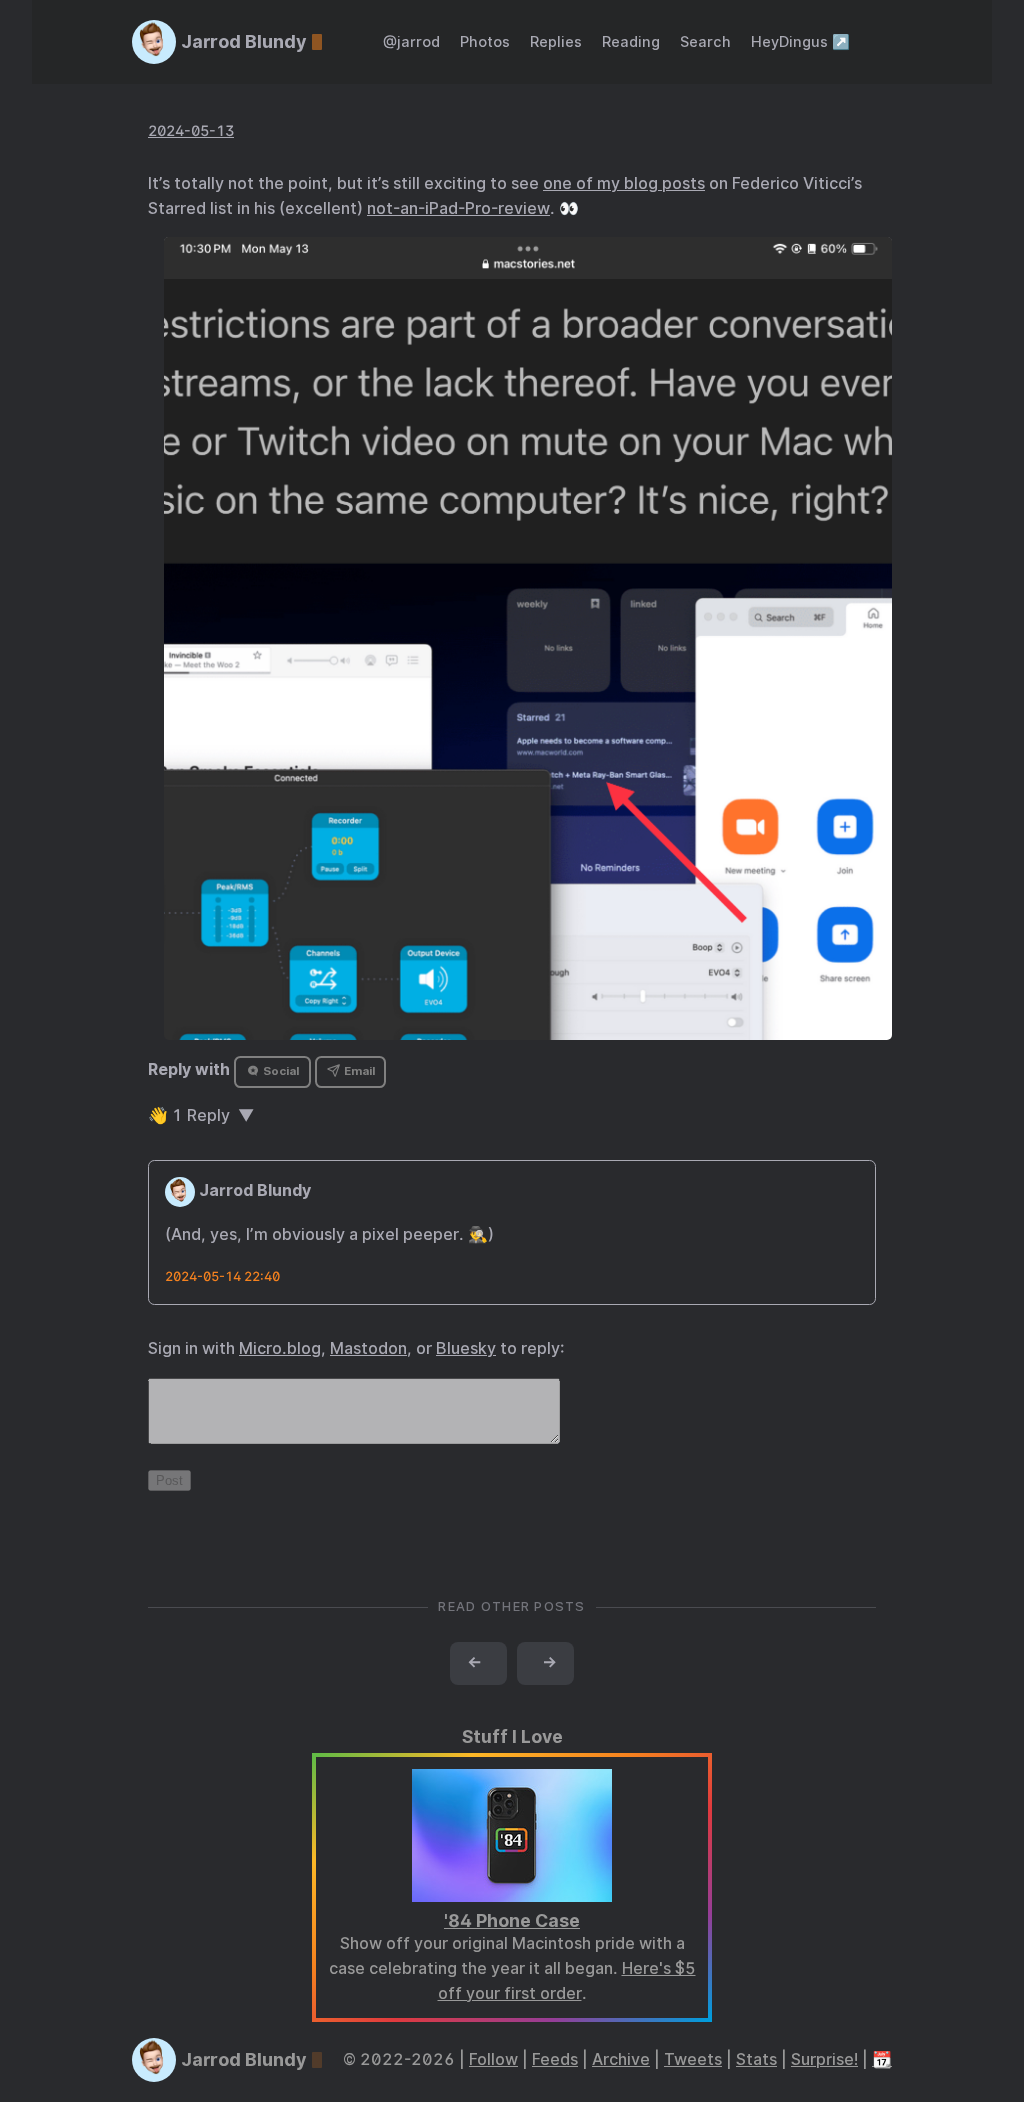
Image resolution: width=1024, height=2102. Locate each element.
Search (705, 41)
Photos (485, 41)
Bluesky (466, 1348)
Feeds (555, 2059)
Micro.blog (280, 1348)
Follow (493, 2059)
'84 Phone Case (512, 1920)
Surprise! (824, 2059)
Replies (556, 41)
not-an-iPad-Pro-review (458, 208)
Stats (756, 2059)
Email (358, 1071)
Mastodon (368, 1348)
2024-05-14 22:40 (222, 1276)
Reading (631, 41)
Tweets (693, 2059)
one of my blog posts (624, 183)
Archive (621, 2059)
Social (279, 1071)
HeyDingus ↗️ (800, 41)
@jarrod (411, 41)
